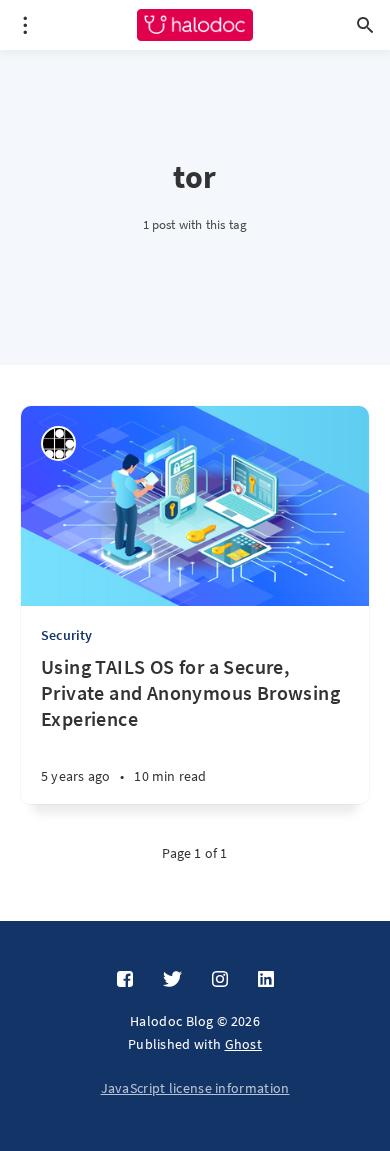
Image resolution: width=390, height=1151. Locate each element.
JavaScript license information (195, 1088)
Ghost (244, 1044)
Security (67, 635)
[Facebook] (125, 980)
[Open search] (365, 25)
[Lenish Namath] (58, 443)
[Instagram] (220, 980)
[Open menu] (25, 25)
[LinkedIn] (266, 980)
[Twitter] (172, 980)
